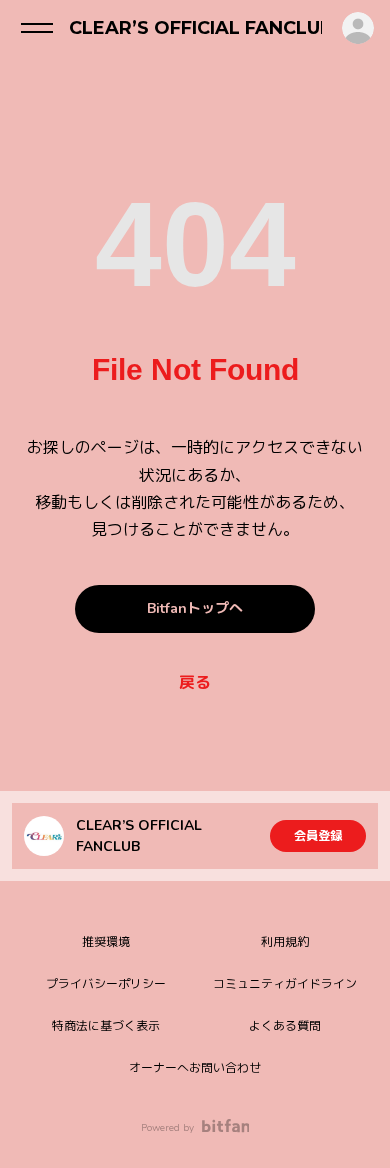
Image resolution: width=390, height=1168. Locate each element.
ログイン (358, 28)
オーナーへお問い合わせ (195, 1068)
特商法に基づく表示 (106, 1026)
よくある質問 (285, 1026)
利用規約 (285, 942)
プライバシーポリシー (106, 984)
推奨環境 (106, 942)
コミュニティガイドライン (285, 984)
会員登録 (318, 836)
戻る (195, 683)
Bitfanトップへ (195, 608)
